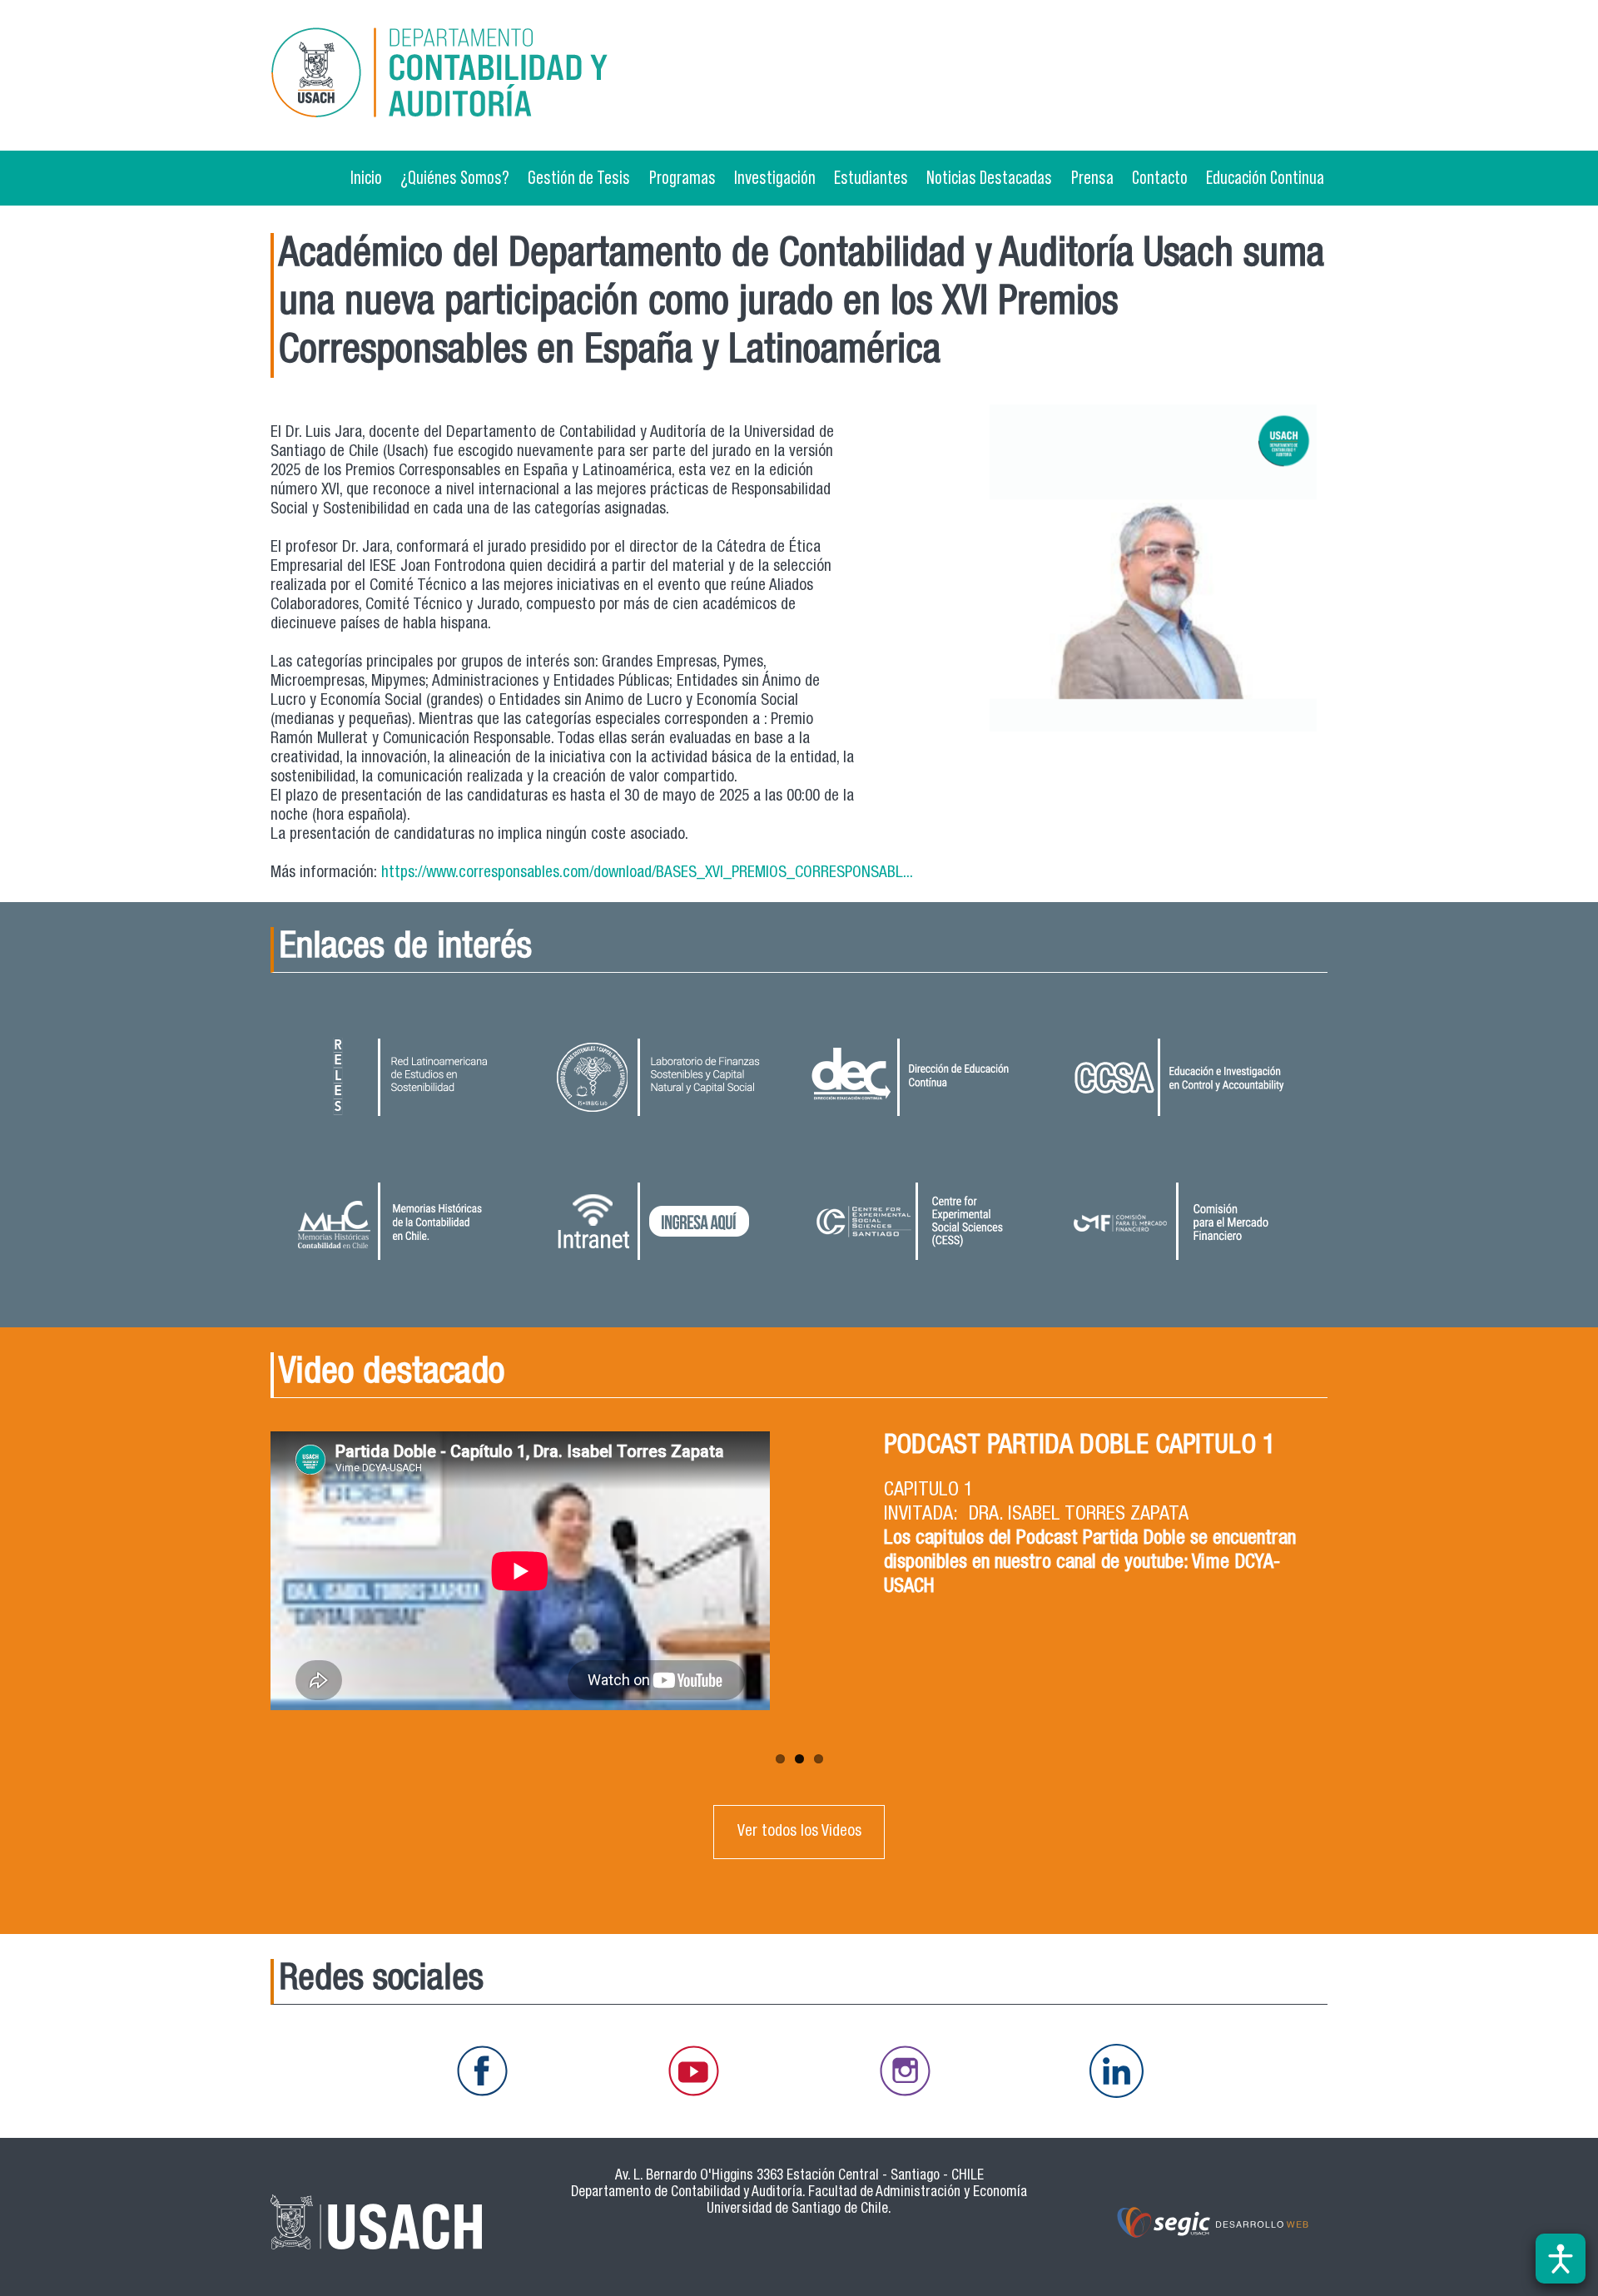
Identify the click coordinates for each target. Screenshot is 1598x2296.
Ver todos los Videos (799, 1832)
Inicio (366, 177)
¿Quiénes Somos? (455, 177)
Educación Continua (1265, 177)
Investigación (775, 177)
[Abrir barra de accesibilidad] (1561, 2259)
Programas (682, 177)
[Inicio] (440, 75)
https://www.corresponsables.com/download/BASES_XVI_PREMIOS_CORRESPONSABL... (647, 873)
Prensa (1092, 177)
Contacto (1160, 177)
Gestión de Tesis (579, 177)
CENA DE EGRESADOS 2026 (1022, 1447)
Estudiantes (871, 177)
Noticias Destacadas (989, 177)
